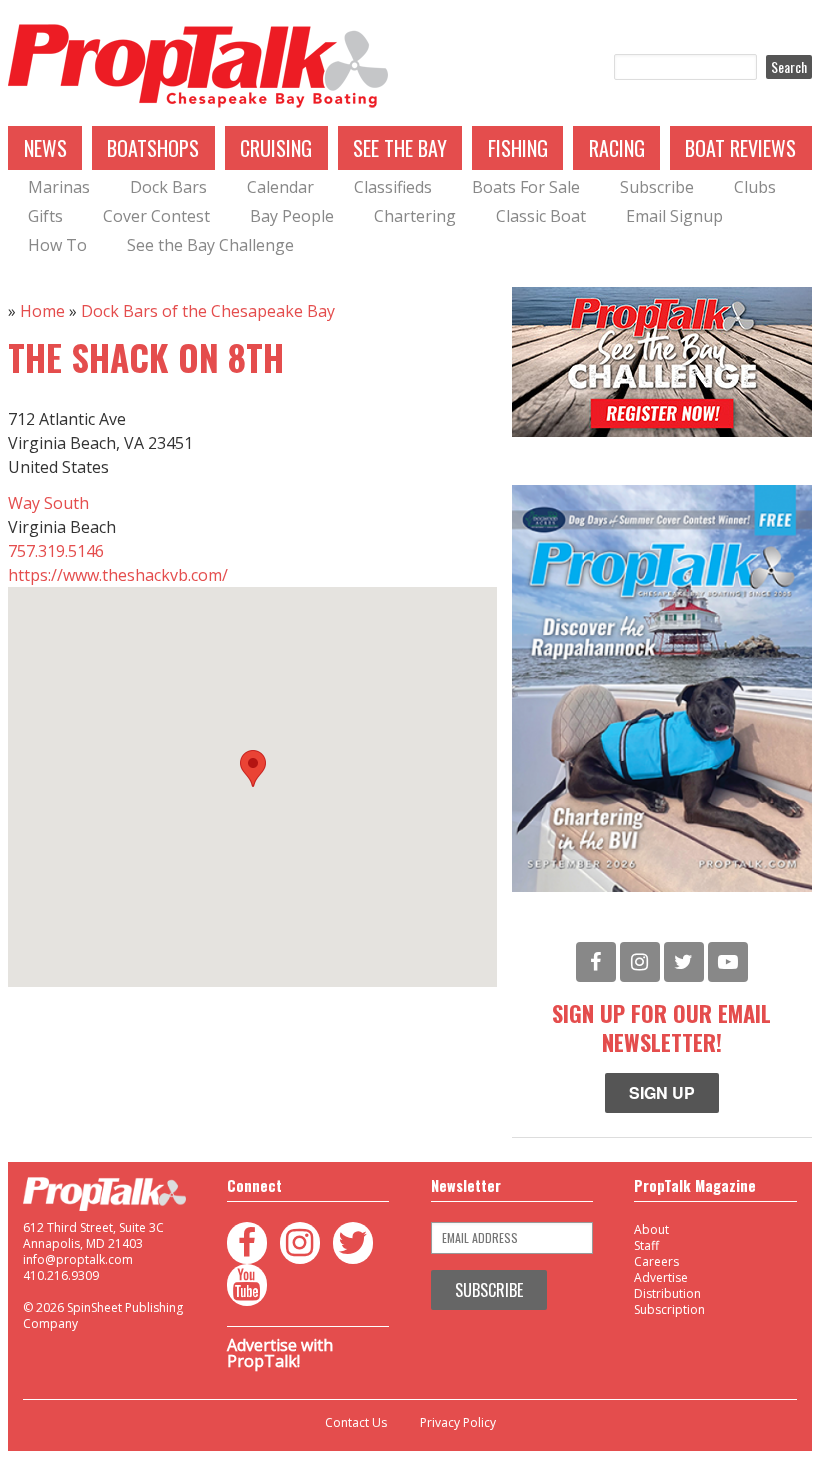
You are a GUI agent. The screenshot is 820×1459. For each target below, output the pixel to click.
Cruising (276, 148)
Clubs (755, 187)
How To (57, 245)
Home (42, 311)
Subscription (669, 1309)
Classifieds (393, 187)
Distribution (667, 1293)
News (45, 148)
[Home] (198, 67)
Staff (646, 1245)
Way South (48, 503)
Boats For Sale (526, 187)
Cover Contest (156, 216)
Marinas (59, 187)
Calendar (280, 187)
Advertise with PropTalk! (280, 1353)
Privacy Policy (458, 1423)
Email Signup (674, 216)
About (651, 1229)
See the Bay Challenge (210, 245)
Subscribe (657, 187)
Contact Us (356, 1423)
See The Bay (400, 148)
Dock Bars (168, 187)
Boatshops (153, 148)
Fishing (518, 148)
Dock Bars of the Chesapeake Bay (208, 311)
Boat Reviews (740, 148)
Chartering (415, 216)
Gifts (45, 216)
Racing (617, 148)
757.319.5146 (56, 551)
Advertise (661, 1277)
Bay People (292, 216)
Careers (656, 1261)
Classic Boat (541, 216)
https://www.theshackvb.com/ (118, 575)
